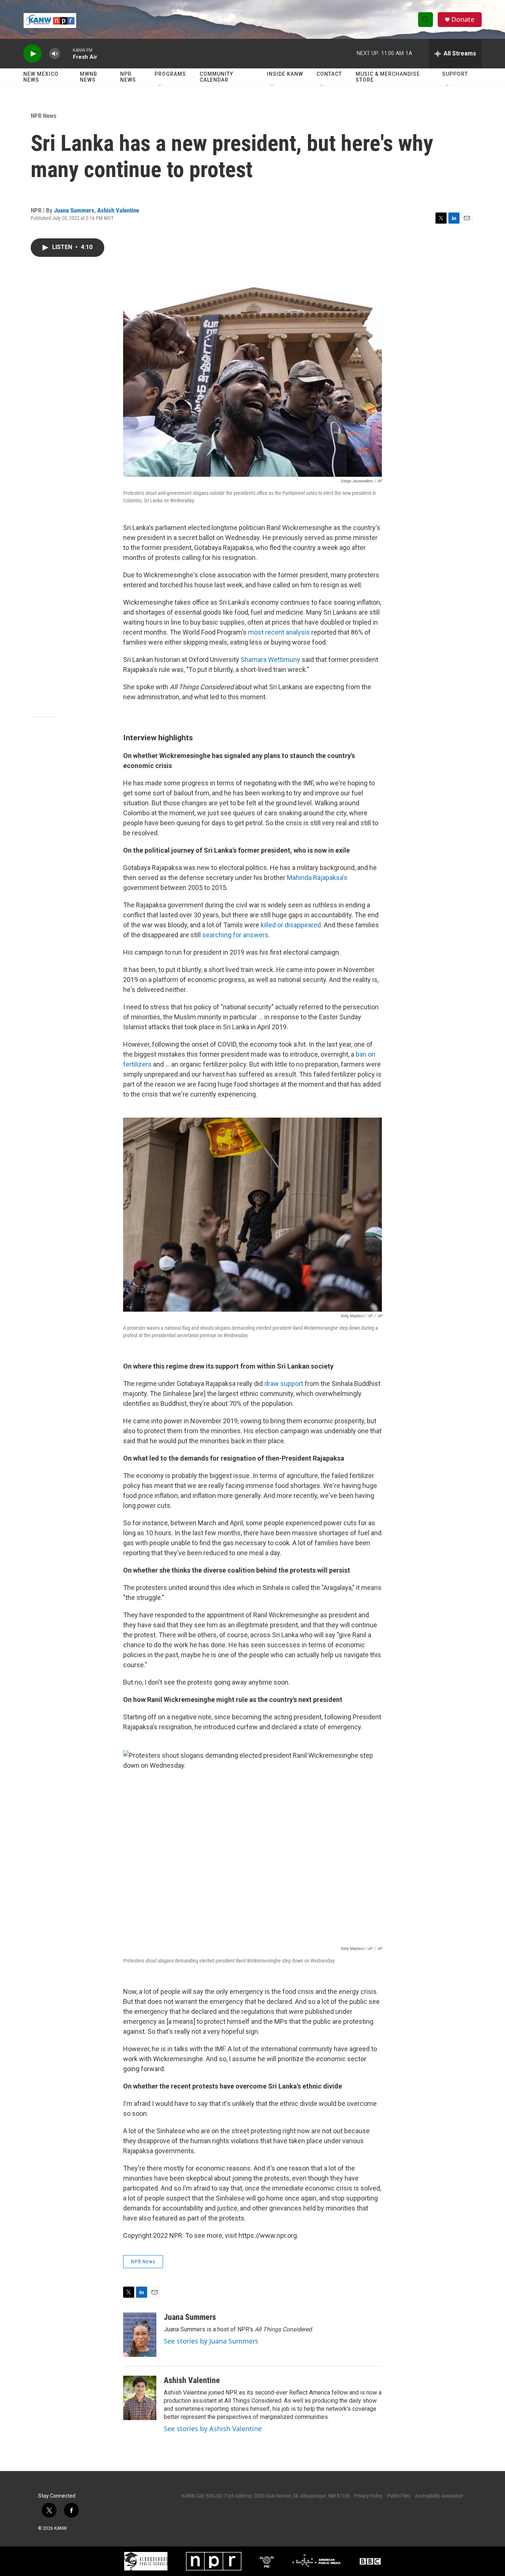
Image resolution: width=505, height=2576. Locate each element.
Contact (329, 74)
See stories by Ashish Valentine (213, 2429)
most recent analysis (279, 632)
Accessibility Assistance (439, 2496)
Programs (170, 74)
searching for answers (235, 935)
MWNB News (89, 77)
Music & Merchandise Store (388, 77)
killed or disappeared (291, 925)
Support (455, 74)
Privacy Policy (368, 2496)
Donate (463, 19)
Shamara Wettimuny (270, 660)
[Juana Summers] (140, 2335)
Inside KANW (285, 74)
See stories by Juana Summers (211, 2341)
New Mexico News (41, 77)
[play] (33, 54)
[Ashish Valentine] (140, 2398)
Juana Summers (74, 210)
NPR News (128, 77)
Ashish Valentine (118, 210)
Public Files (399, 2496)
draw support (284, 1384)
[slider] (67, 53)
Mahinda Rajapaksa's (317, 878)
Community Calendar (216, 77)
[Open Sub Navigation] (160, 86)
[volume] (55, 54)
